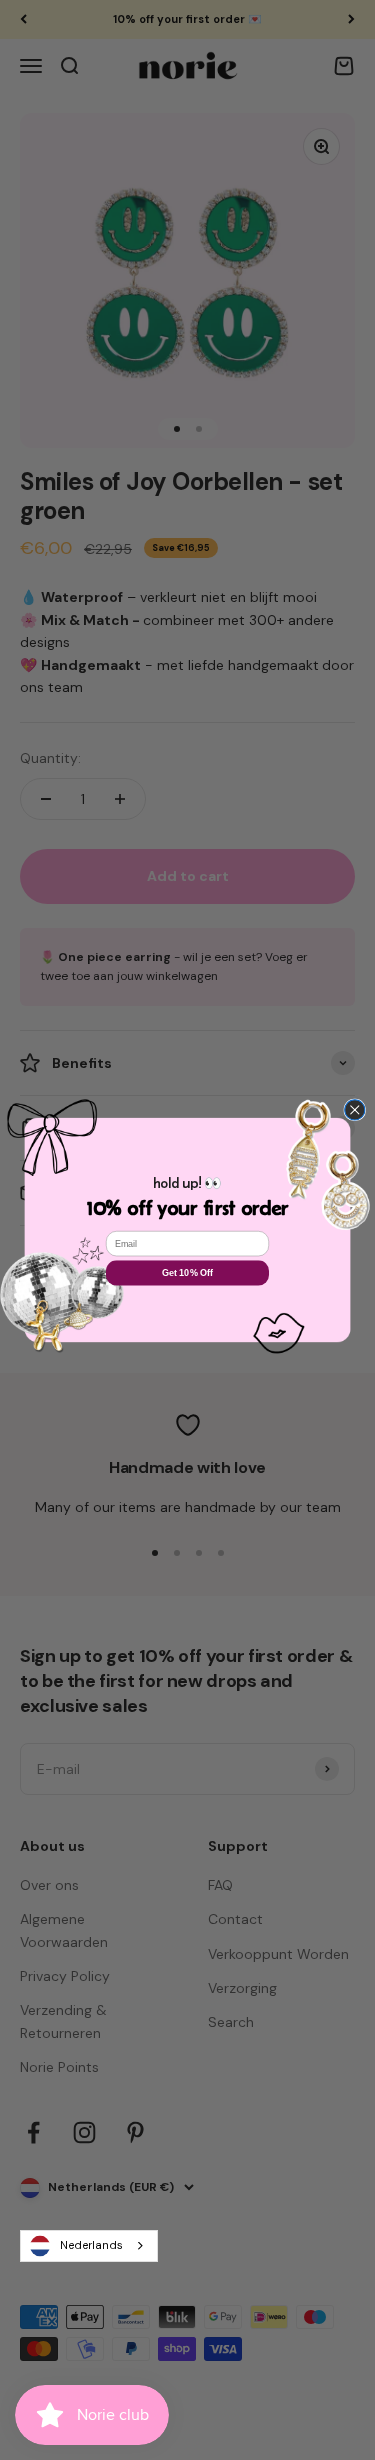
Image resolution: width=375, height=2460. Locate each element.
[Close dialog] (355, 1110)
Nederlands (91, 2245)
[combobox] (89, 2246)
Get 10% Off (187, 1273)
